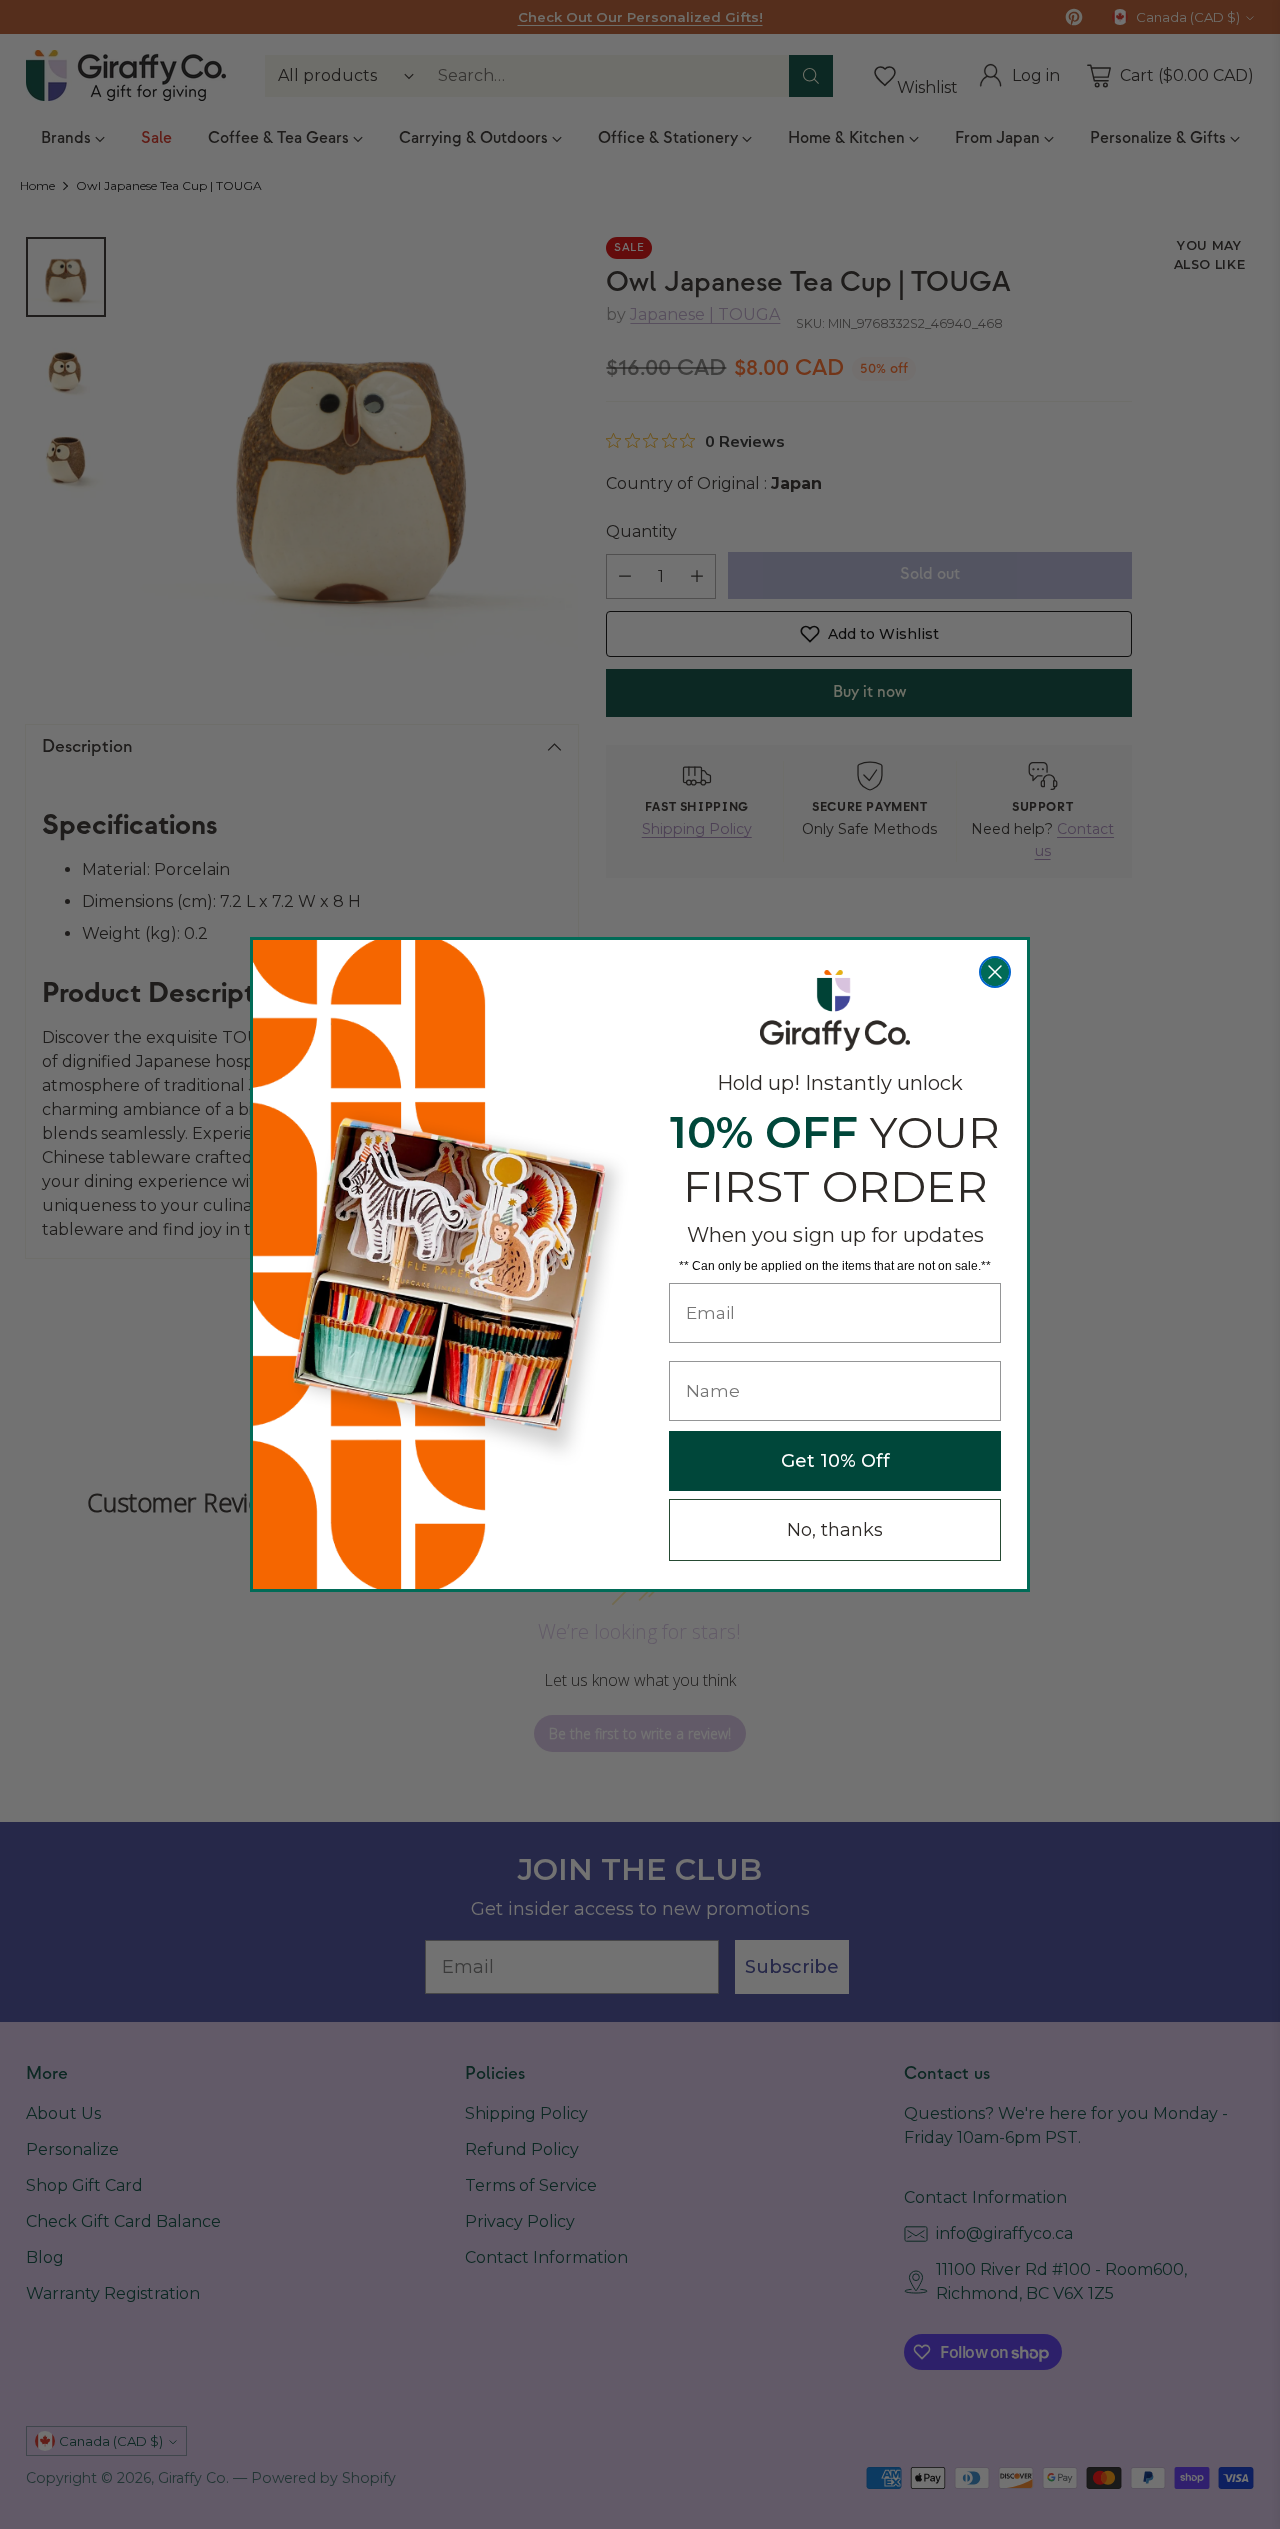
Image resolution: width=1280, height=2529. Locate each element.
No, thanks (835, 1530)
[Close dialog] (995, 972)
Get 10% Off (835, 1461)
